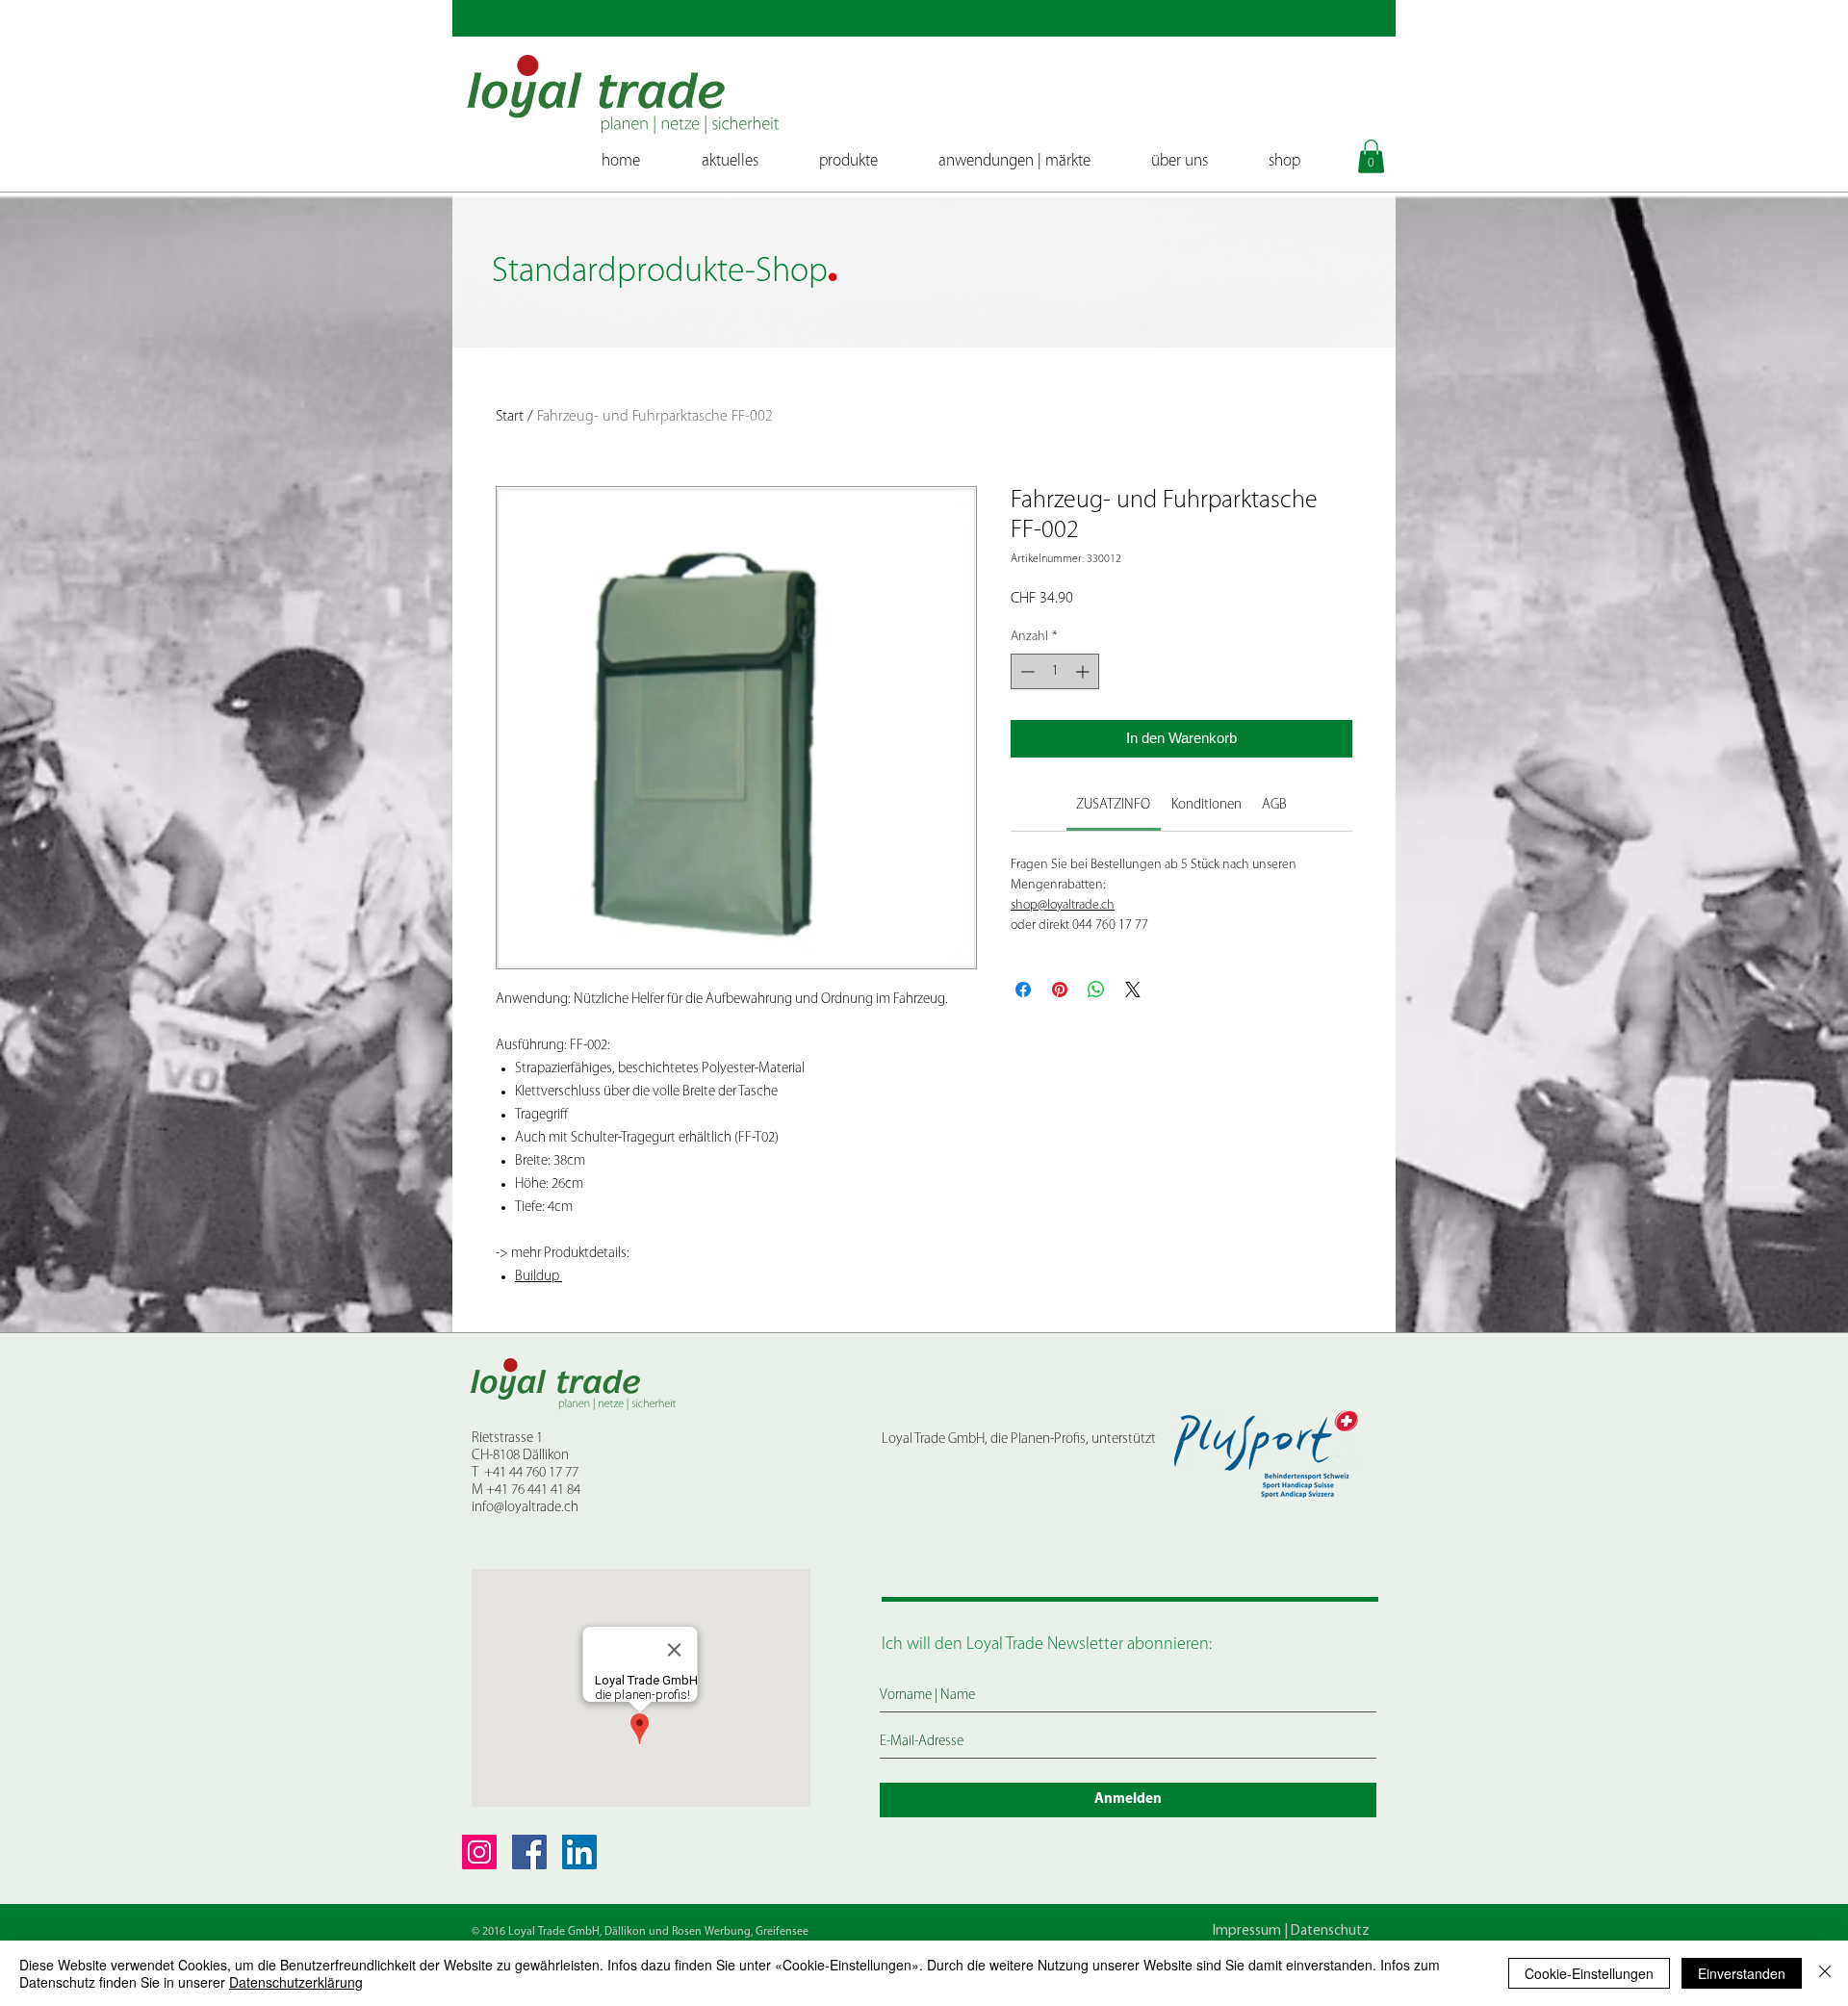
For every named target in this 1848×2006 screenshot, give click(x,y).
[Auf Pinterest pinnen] (1060, 990)
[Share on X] (1133, 990)
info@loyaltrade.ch (525, 1508)
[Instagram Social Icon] (479, 1852)
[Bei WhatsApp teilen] (1096, 990)
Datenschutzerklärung (296, 1982)
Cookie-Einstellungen (1589, 1973)
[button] (1371, 156)
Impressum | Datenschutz (1291, 1931)
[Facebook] (529, 1852)
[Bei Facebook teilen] (1023, 990)
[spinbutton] (1055, 671)
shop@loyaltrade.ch (1063, 905)
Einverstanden (1742, 1973)
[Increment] (1084, 671)
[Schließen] (1825, 1973)
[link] (1113, 805)
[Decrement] (1026, 671)
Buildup (539, 1277)
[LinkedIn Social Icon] (579, 1852)
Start (510, 417)
